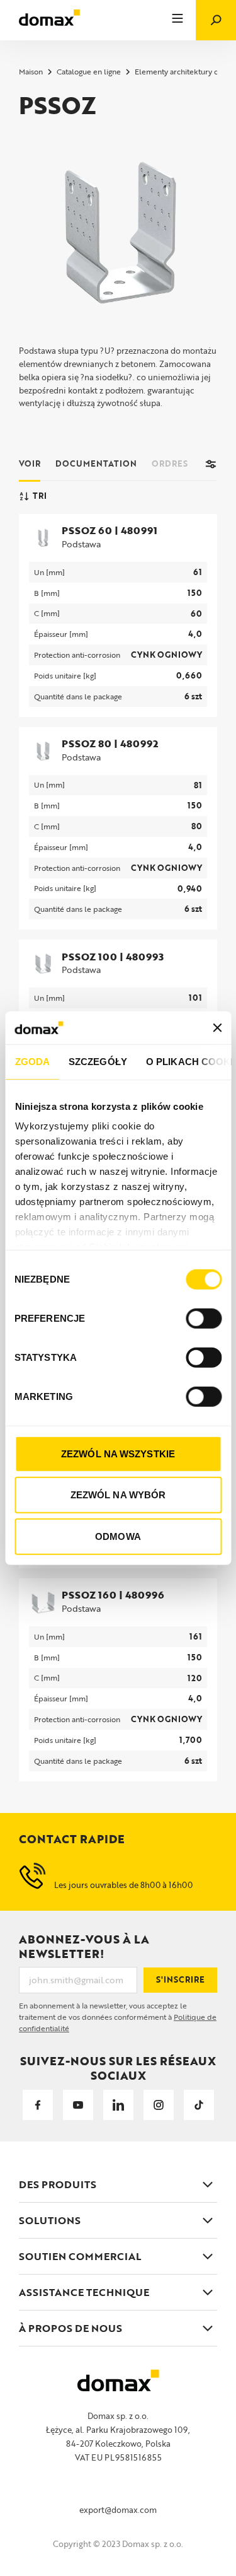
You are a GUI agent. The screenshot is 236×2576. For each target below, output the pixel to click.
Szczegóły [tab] (98, 1062)
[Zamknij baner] (217, 1027)
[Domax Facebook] (38, 2105)
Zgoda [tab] (32, 1062)
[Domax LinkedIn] (118, 2105)
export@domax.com (118, 2510)
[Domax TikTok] (199, 2105)
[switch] (204, 1319)
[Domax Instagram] (159, 2105)
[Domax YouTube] (78, 2105)
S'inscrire (180, 1979)
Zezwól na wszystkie (118, 1454)
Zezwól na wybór (118, 1495)
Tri (40, 496)
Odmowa (118, 1536)
